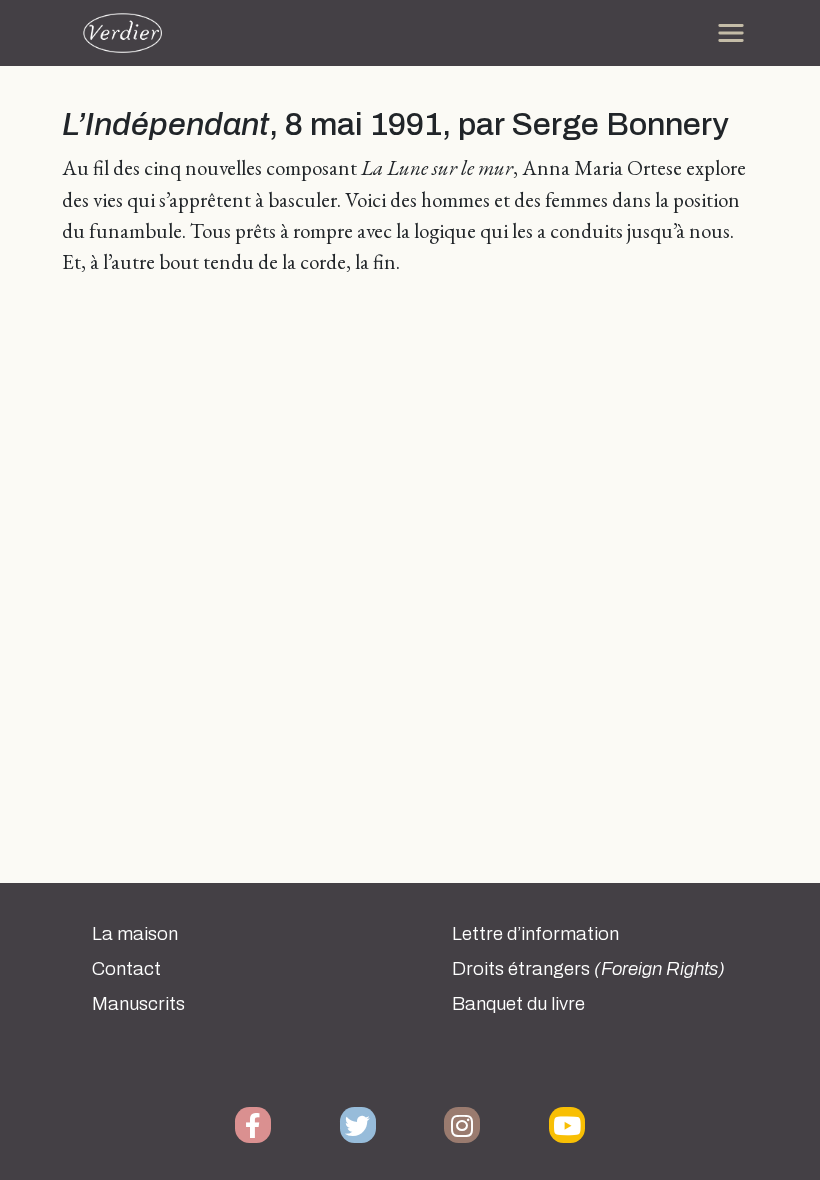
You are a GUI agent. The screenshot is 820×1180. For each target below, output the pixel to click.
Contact (126, 969)
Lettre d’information (535, 934)
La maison (135, 934)
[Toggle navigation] (731, 33)
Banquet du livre (518, 1004)
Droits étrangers (588, 969)
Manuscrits (138, 1004)
